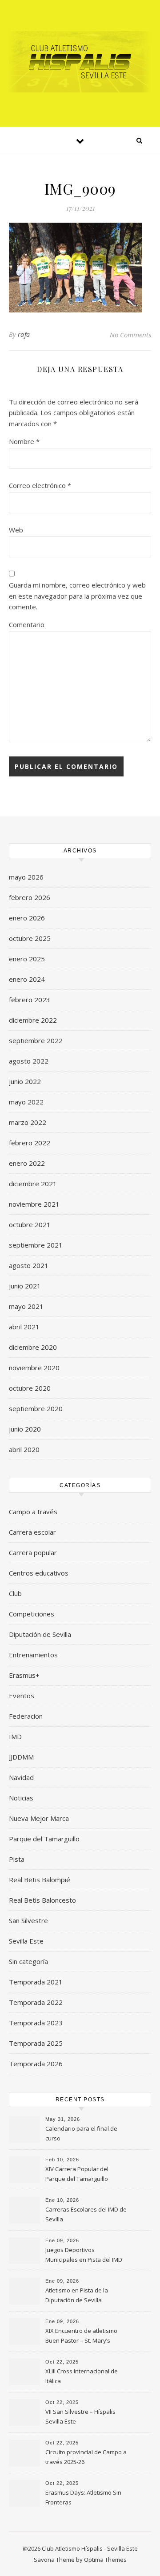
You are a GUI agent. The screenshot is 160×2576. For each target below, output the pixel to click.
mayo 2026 (26, 877)
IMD (15, 1736)
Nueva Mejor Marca (39, 1818)
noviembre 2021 (34, 1204)
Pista (17, 1859)
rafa (24, 334)
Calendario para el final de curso (81, 2133)
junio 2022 (25, 1081)
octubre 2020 (30, 1388)
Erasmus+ (24, 1675)
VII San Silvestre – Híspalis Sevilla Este (80, 2416)
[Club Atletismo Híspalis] (80, 62)
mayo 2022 (26, 1102)
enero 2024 (27, 979)
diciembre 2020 (33, 1347)
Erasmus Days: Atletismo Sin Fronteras (83, 2497)
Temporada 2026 (36, 2064)
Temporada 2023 (36, 2023)
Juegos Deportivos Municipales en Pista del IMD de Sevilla (84, 2256)
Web (16, 530)
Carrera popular (33, 1552)
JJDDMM (21, 1757)
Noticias (21, 1798)
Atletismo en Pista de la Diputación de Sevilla (77, 2295)
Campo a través (33, 1512)
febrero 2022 (30, 1143)
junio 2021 (25, 1286)
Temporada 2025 (36, 2043)
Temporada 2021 (36, 1982)
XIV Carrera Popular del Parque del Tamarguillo (77, 2174)
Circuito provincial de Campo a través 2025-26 (86, 2457)
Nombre (24, 441)
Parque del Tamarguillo (44, 1839)
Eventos (22, 1696)
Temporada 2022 (36, 2002)
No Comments (130, 335)
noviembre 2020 (34, 1368)
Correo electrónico (40, 485)
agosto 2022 (29, 1061)
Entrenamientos (33, 1655)
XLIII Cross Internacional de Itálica (82, 2376)
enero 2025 (27, 959)
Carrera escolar (32, 1532)
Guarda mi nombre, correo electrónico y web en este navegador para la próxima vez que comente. (77, 596)
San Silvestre (28, 1920)
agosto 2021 (29, 1265)
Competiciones (32, 1614)
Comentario (27, 624)
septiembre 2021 (36, 1245)
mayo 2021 (26, 1306)
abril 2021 (24, 1327)
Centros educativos (39, 1573)
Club (15, 1593)
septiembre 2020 (36, 1408)
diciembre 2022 (33, 1020)
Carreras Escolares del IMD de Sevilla (86, 2214)
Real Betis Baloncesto (42, 1900)
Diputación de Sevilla (40, 1634)
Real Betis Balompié (40, 1880)
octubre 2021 (30, 1224)
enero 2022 (27, 1163)
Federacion (26, 1716)
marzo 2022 (28, 1122)
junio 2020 (25, 1429)
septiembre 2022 (36, 1040)
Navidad (21, 1777)
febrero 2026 (30, 897)
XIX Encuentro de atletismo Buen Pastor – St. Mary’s (81, 2336)
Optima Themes (105, 2560)
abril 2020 (24, 1449)
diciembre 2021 (33, 1184)
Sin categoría (28, 1961)
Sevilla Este (26, 1941)
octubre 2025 (30, 938)
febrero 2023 (30, 1000)
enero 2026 (27, 918)
